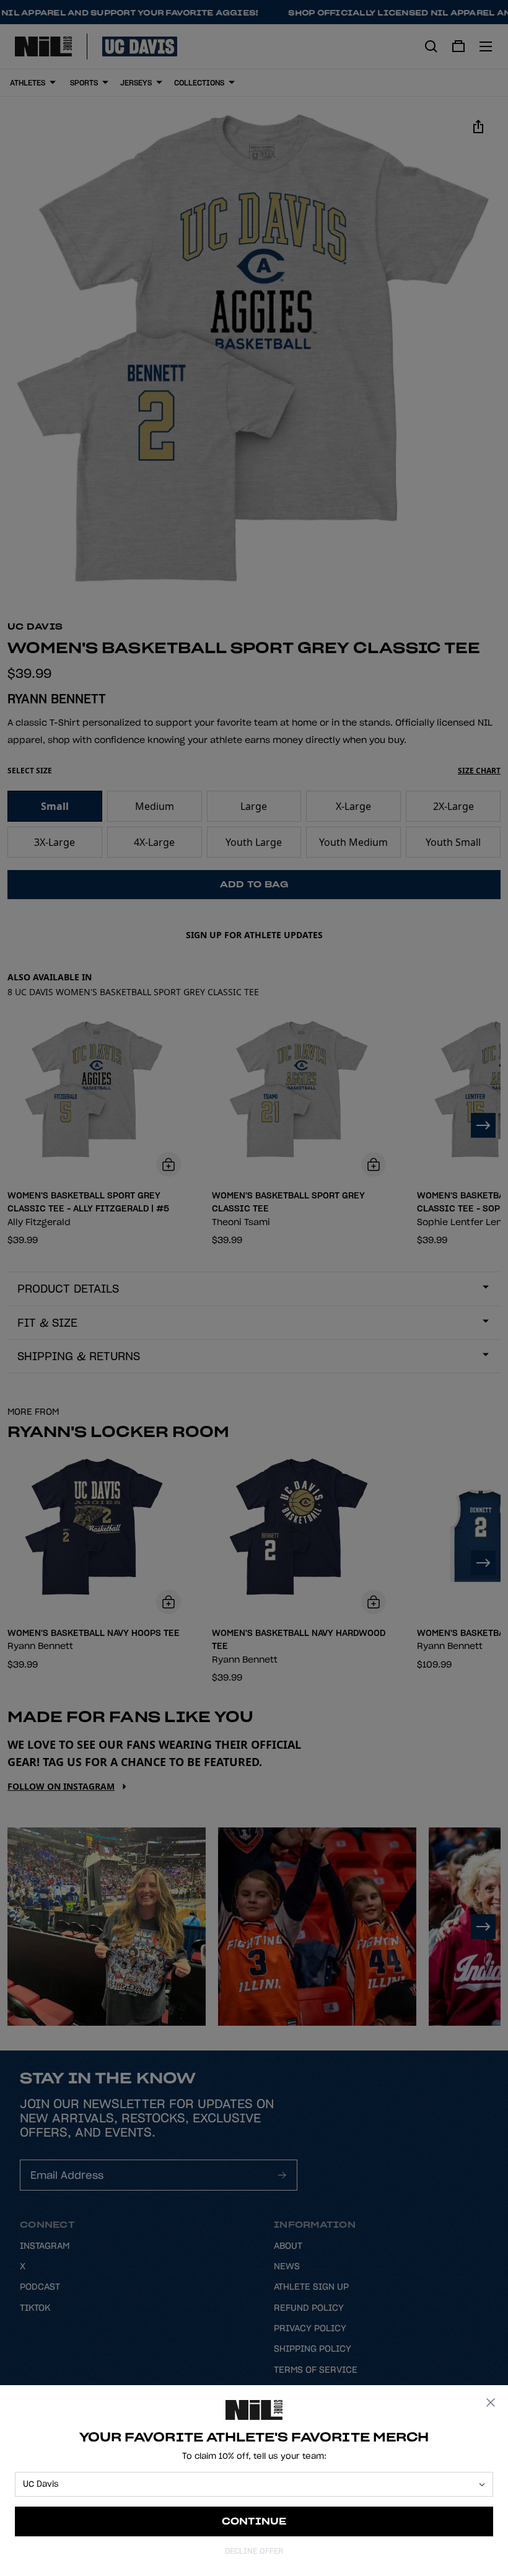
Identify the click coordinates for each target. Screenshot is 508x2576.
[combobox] (248, 2484)
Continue (254, 2521)
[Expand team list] (482, 2485)
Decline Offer (254, 2551)
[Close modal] (491, 2402)
